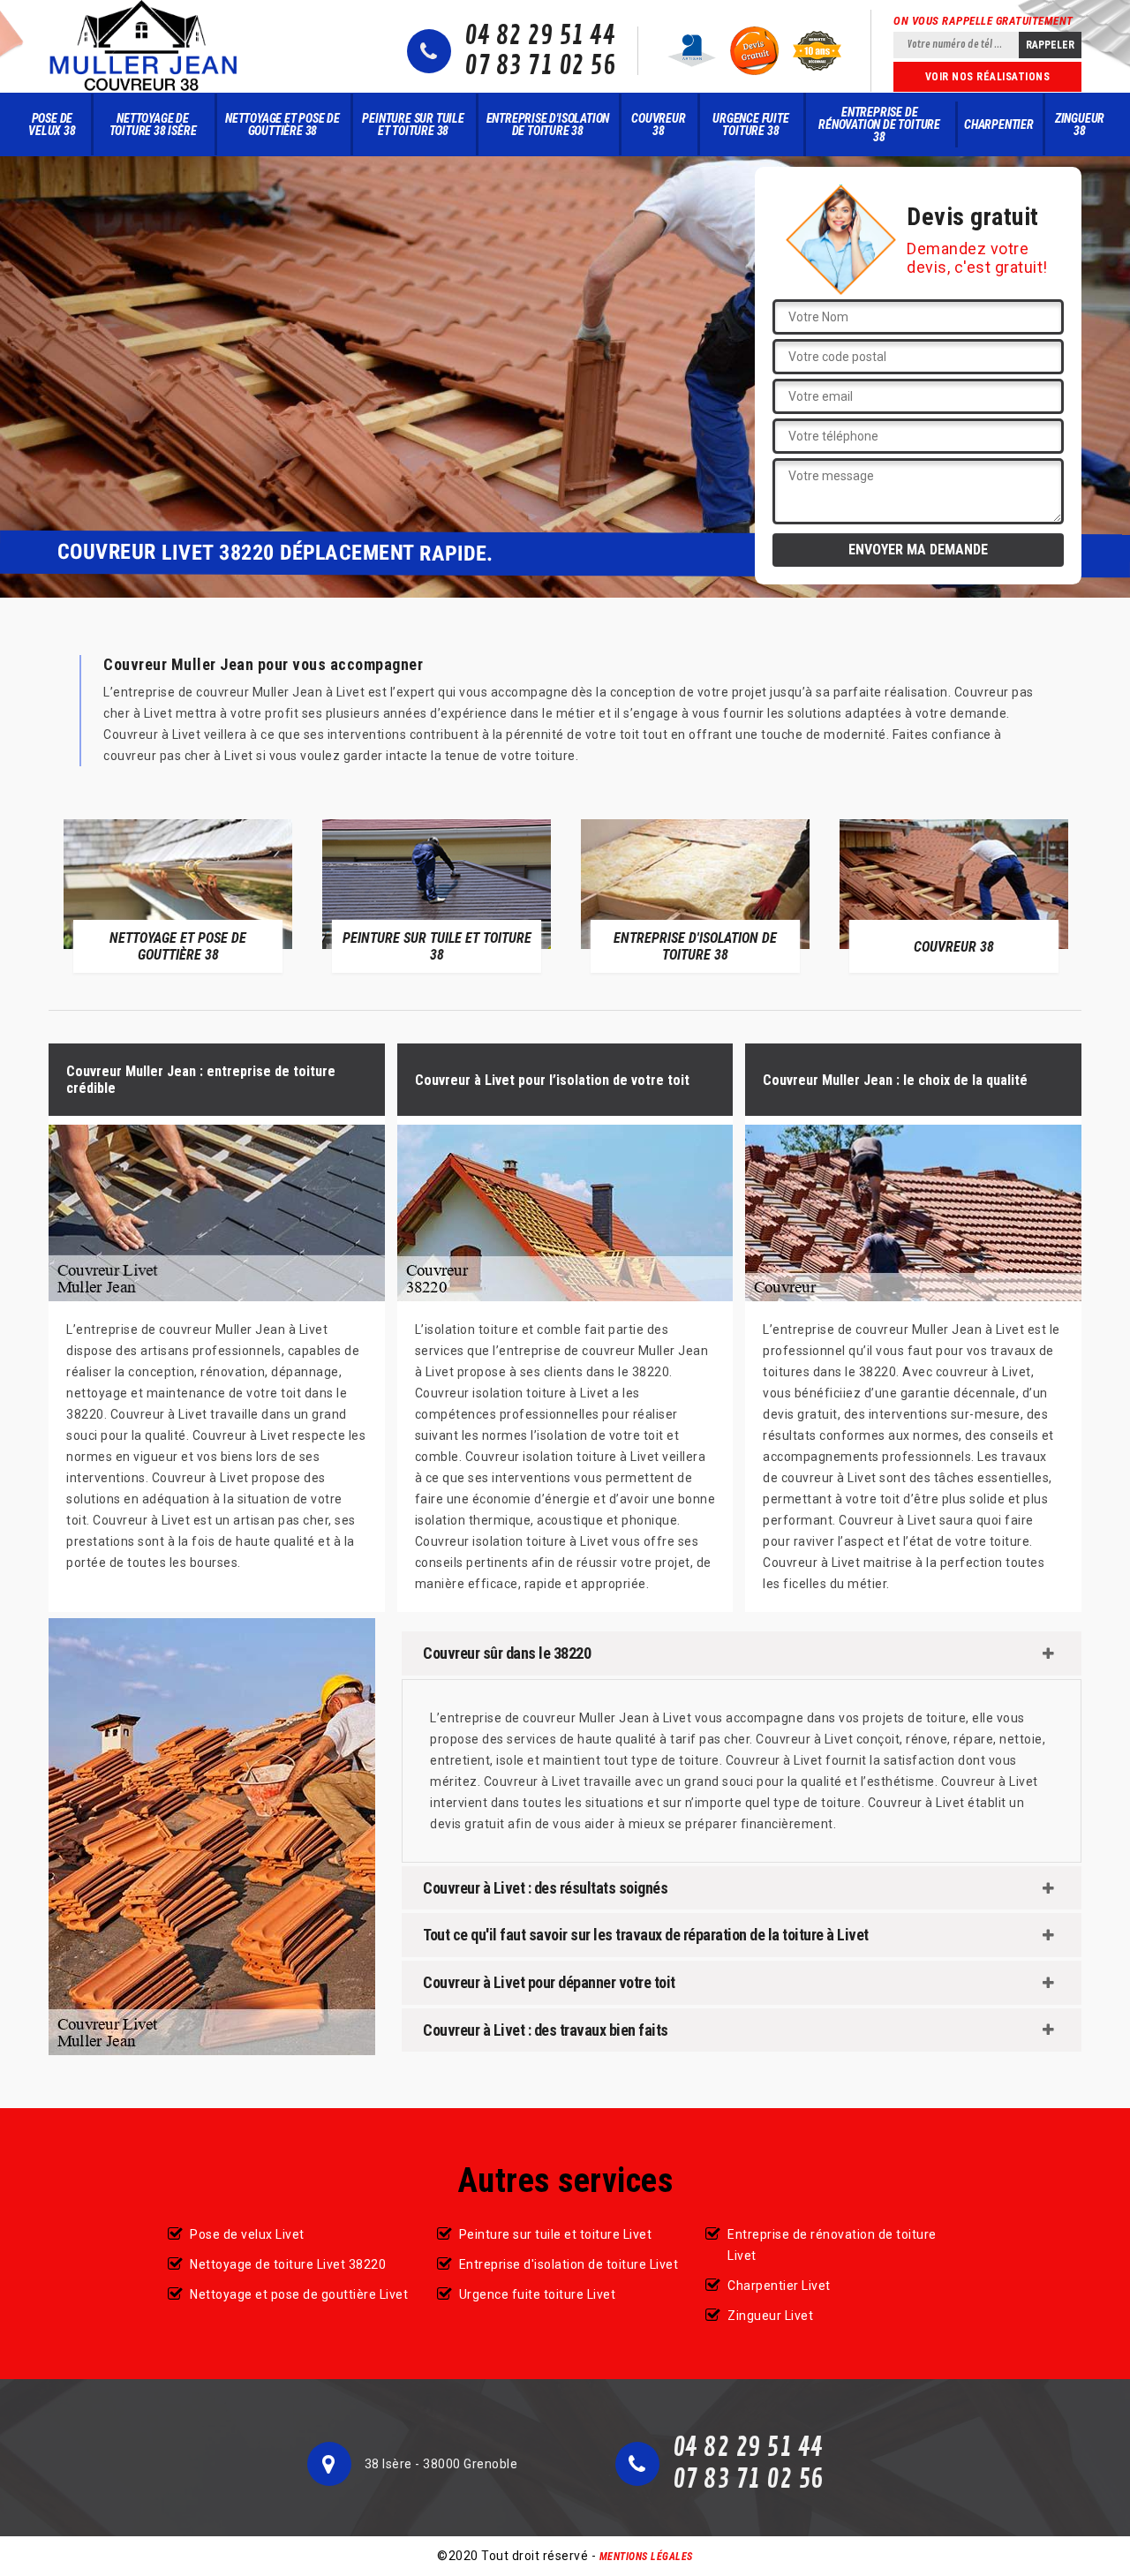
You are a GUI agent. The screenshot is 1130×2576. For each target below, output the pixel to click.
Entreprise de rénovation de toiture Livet (832, 2245)
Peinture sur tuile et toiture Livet (556, 2234)
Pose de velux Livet (247, 2234)
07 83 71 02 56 (540, 66)
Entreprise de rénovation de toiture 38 (879, 124)
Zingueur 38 (1080, 124)
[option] (178, 896)
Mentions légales (646, 2557)
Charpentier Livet (779, 2286)
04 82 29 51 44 (540, 36)
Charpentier (999, 124)
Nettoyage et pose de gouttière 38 (282, 124)
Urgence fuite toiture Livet (538, 2294)
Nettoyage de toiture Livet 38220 (288, 2264)
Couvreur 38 (658, 124)
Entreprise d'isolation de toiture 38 (548, 124)
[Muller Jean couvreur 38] (144, 46)
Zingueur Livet (770, 2316)
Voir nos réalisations (988, 77)
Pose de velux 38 (52, 124)
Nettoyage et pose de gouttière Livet (299, 2294)
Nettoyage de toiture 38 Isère (153, 124)
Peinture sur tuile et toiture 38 (413, 124)
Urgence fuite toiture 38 (750, 124)
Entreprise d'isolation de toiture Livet (569, 2264)
